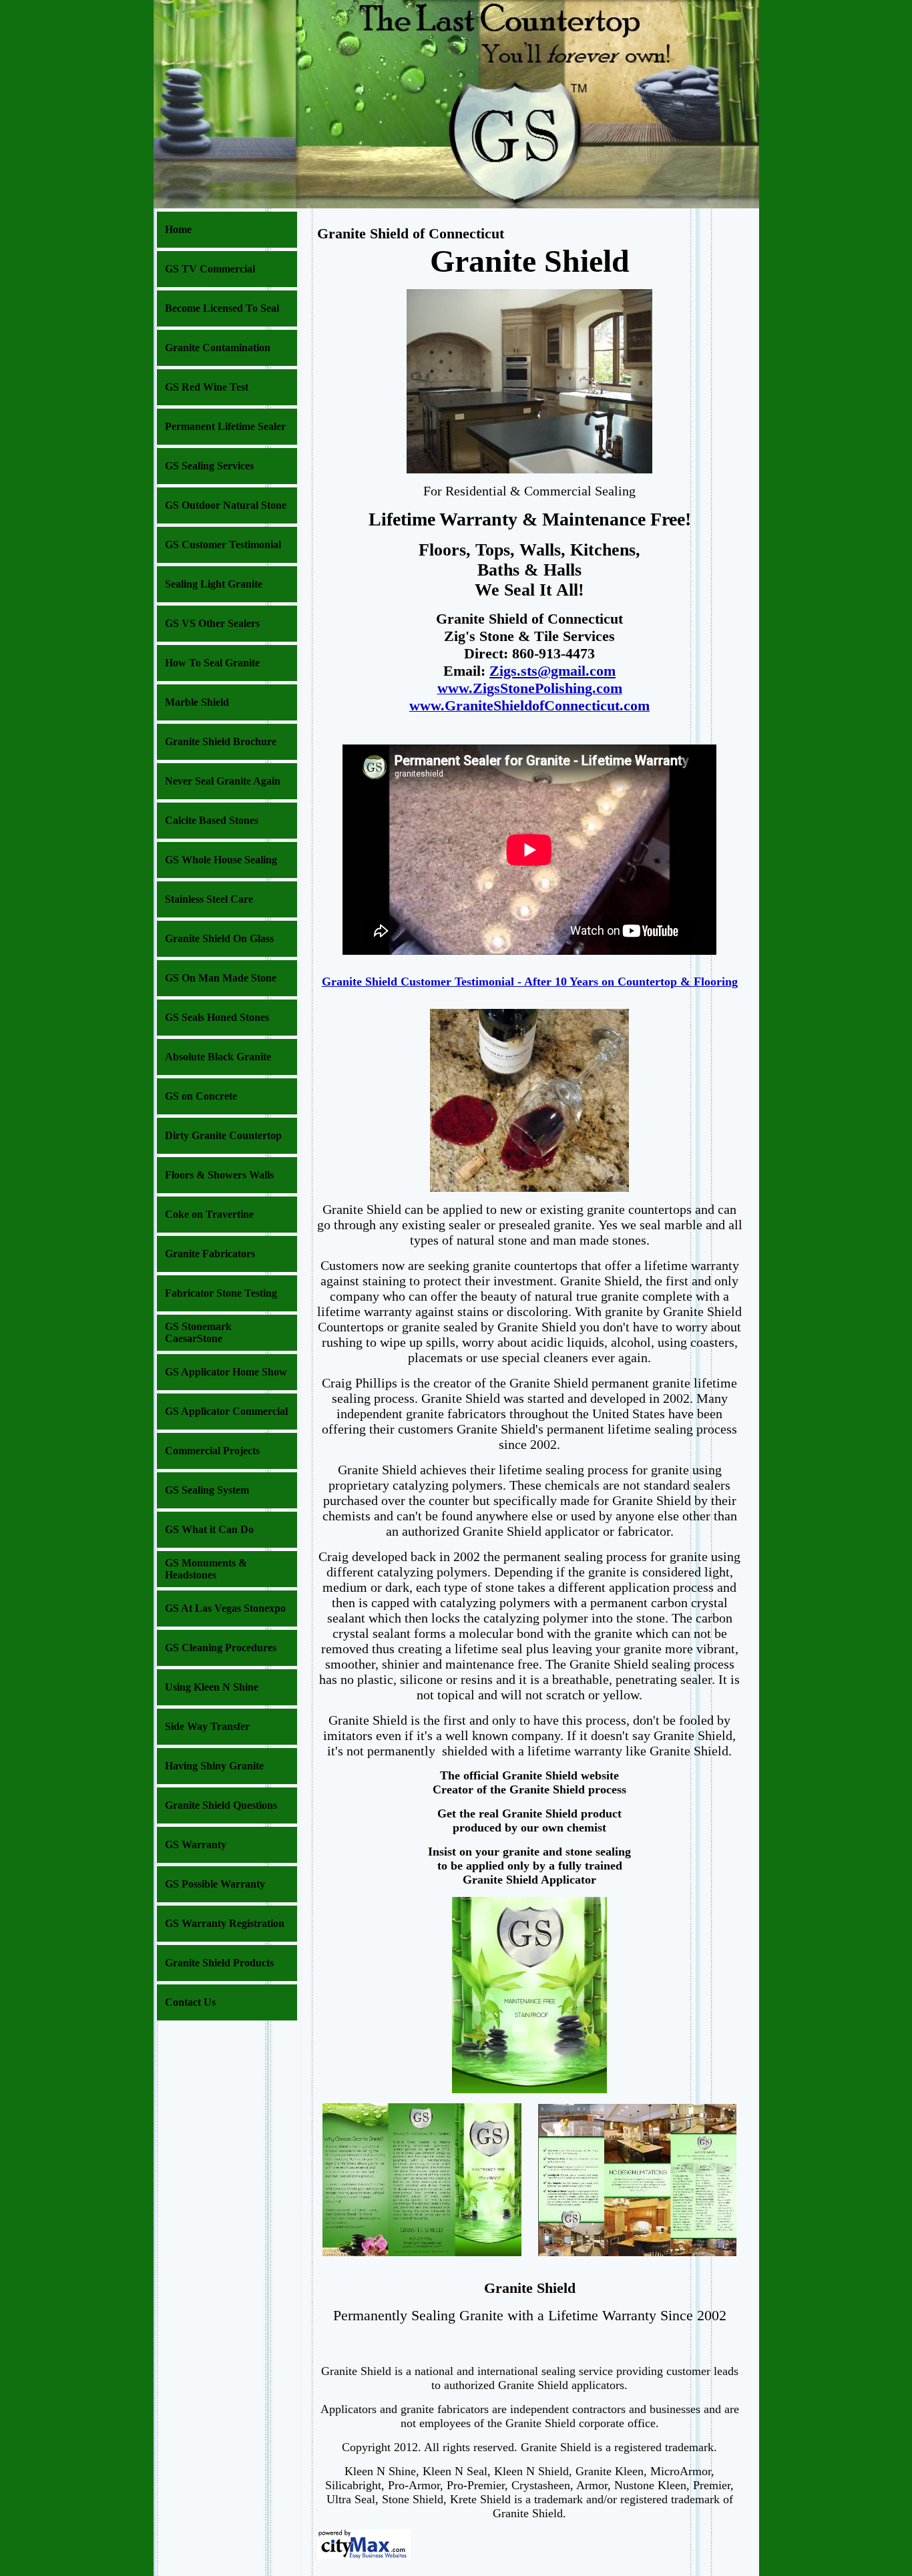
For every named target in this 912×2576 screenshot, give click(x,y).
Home (178, 229)
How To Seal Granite (212, 663)
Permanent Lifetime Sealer (225, 426)
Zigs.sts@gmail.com (552, 671)
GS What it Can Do (209, 1529)
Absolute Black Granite (218, 1057)
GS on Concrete (201, 1096)
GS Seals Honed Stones (217, 1017)
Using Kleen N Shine (212, 1687)
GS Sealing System (207, 1490)
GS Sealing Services (209, 466)
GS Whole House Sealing (221, 860)
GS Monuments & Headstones (206, 1569)
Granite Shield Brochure (221, 741)
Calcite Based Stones (212, 820)
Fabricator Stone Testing (221, 1293)
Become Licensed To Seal (222, 308)
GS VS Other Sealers (212, 623)
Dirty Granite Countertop (223, 1135)
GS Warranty (196, 1845)
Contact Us (190, 2002)
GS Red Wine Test (207, 387)
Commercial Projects (212, 1451)
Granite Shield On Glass (219, 938)
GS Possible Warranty (215, 1884)
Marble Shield (197, 702)
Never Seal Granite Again (223, 781)
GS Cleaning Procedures (221, 1648)
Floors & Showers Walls (219, 1175)
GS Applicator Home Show (226, 1372)
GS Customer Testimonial (223, 545)
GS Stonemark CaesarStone (198, 1332)
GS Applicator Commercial (226, 1411)
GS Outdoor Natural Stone (226, 505)
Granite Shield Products (219, 1963)
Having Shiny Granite (214, 1766)
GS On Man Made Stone (221, 978)
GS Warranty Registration (225, 1923)
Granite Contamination (218, 348)
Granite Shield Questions (221, 1805)
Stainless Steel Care (209, 899)
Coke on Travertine (209, 1214)
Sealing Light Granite (214, 584)
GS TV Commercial (210, 269)
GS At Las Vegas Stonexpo (225, 1608)
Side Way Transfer (207, 1726)
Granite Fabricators (210, 1254)
